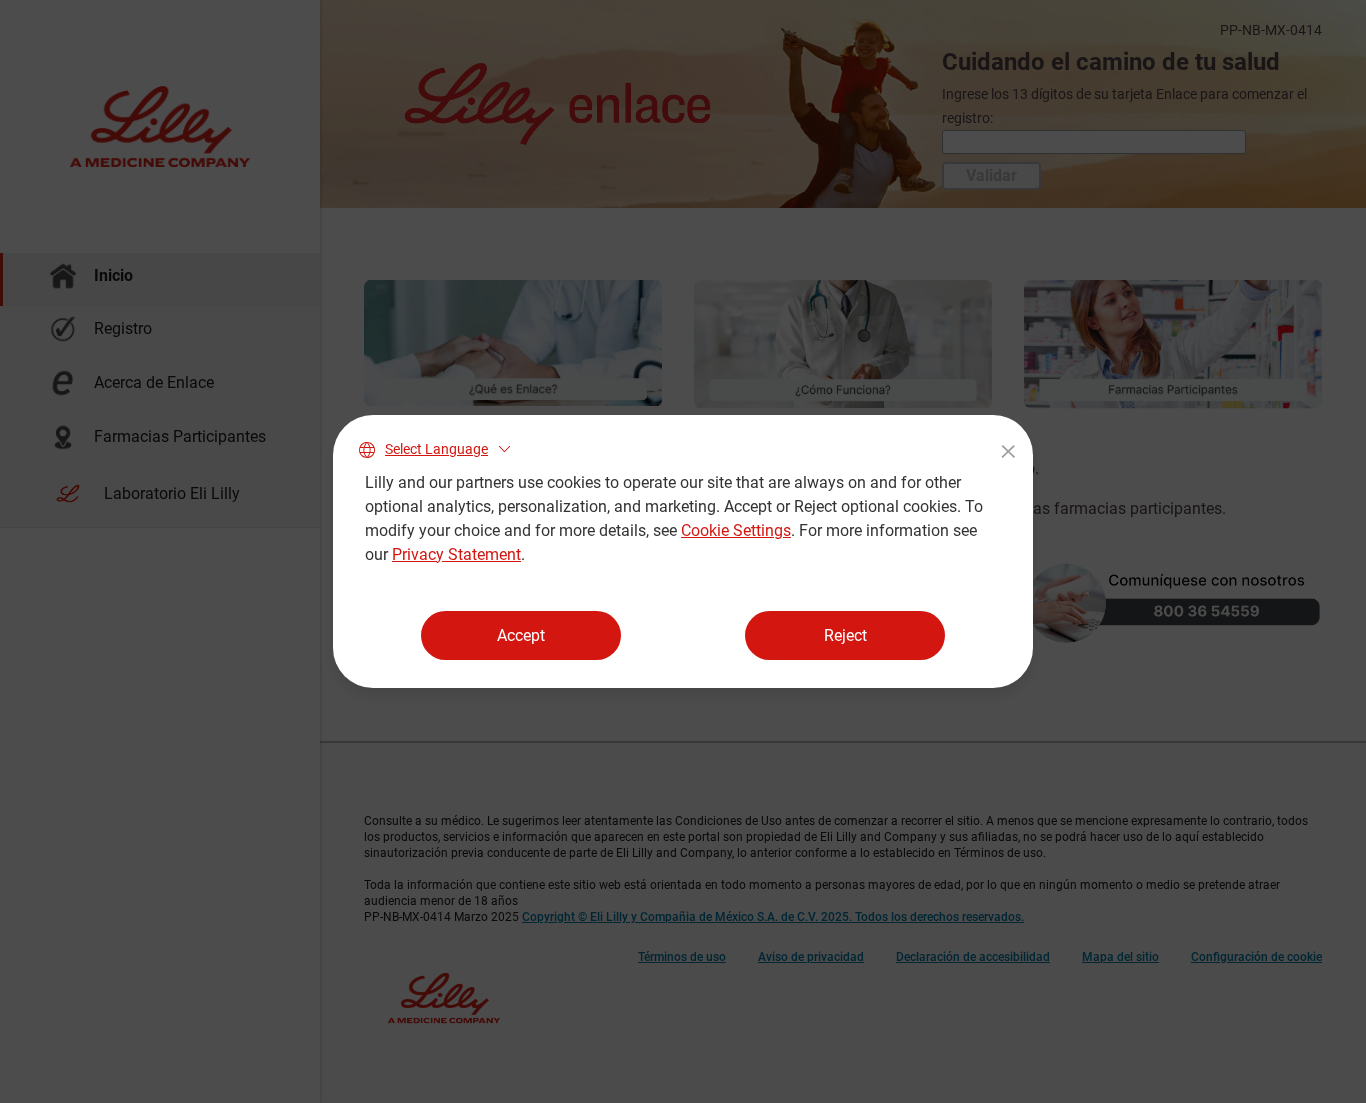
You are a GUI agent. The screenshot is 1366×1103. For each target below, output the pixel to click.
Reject (845, 635)
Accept (521, 635)
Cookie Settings (736, 530)
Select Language (436, 449)
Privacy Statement (456, 554)
